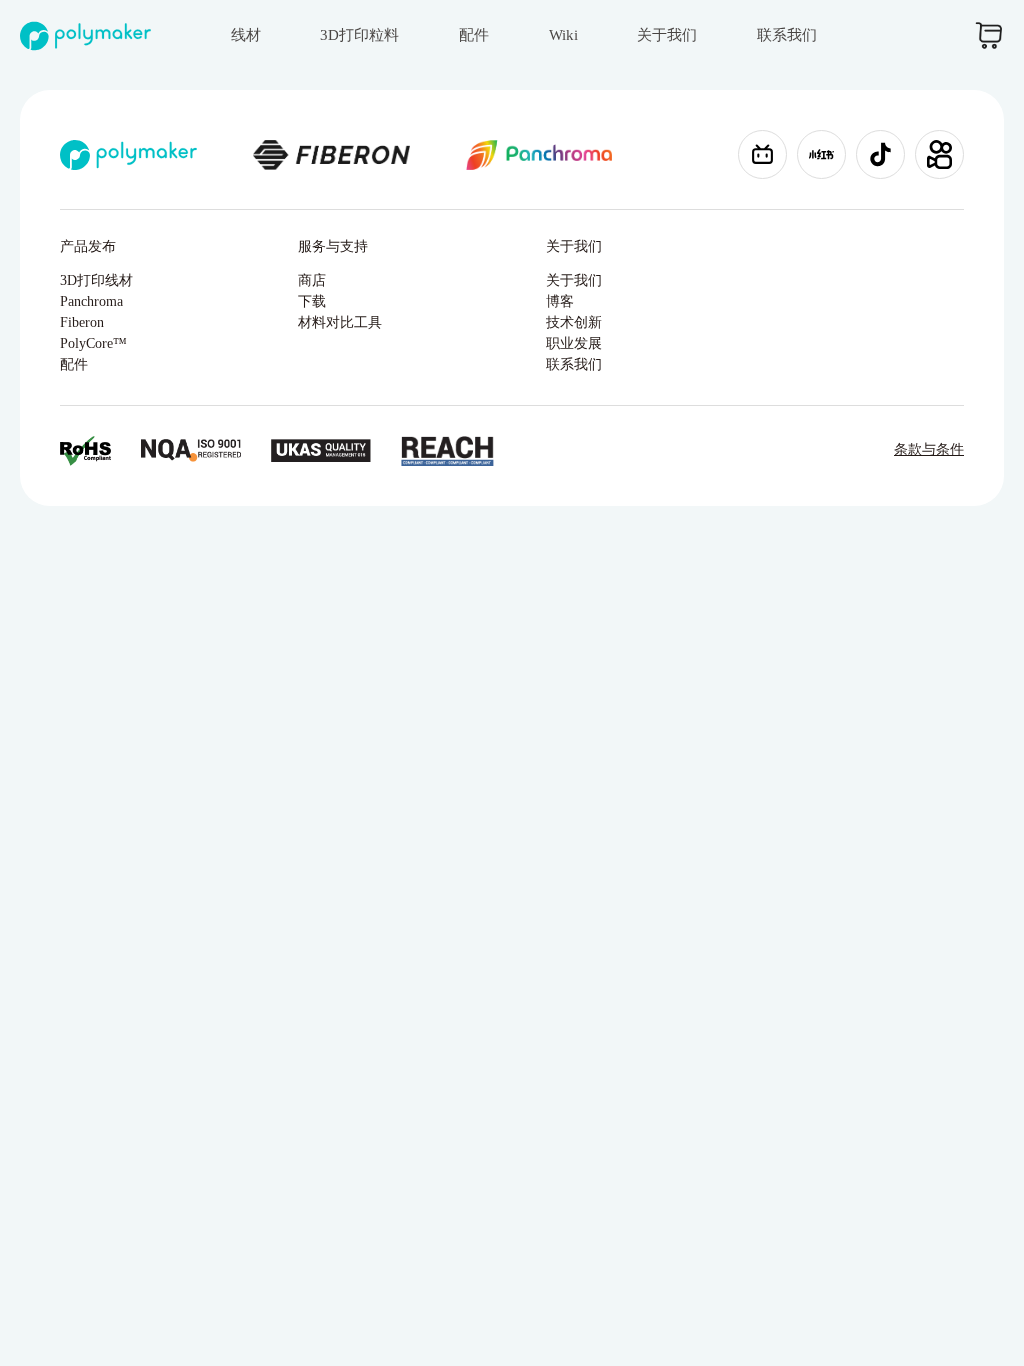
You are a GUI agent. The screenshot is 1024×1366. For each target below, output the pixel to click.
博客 (560, 301)
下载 (312, 301)
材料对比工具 (340, 322)
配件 (474, 34)
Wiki (563, 34)
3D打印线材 (96, 280)
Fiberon (82, 322)
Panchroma (91, 301)
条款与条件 (929, 449)
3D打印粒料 (359, 34)
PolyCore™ (93, 343)
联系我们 (787, 34)
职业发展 (574, 343)
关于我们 (667, 34)
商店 (312, 280)
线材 (246, 34)
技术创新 (574, 322)
